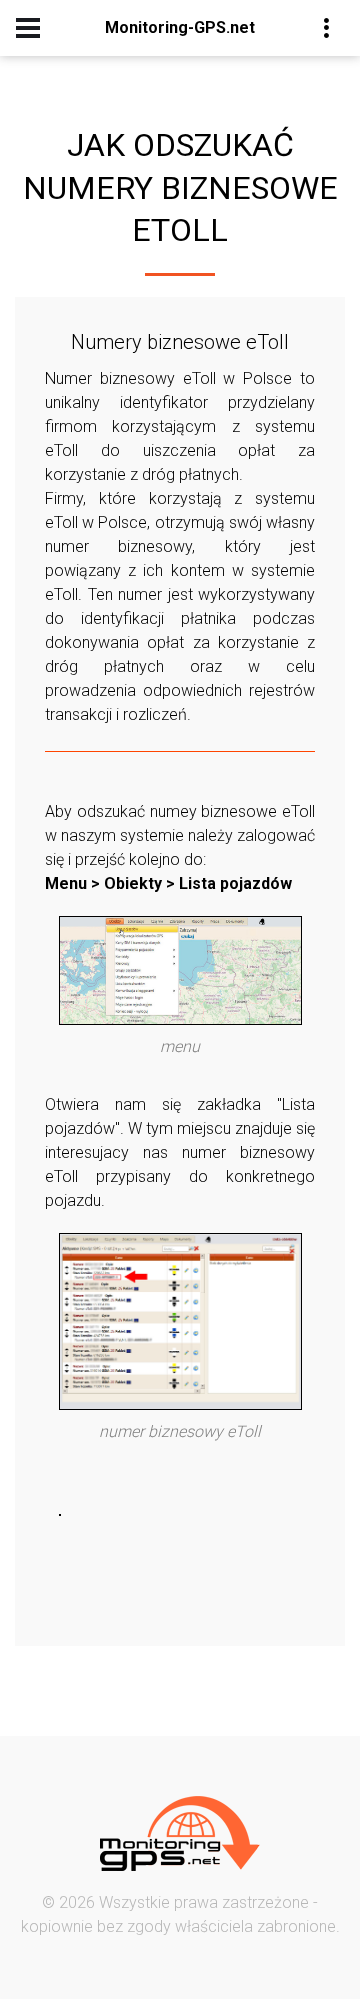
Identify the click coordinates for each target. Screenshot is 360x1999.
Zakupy (195, 150)
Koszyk (196, 180)
